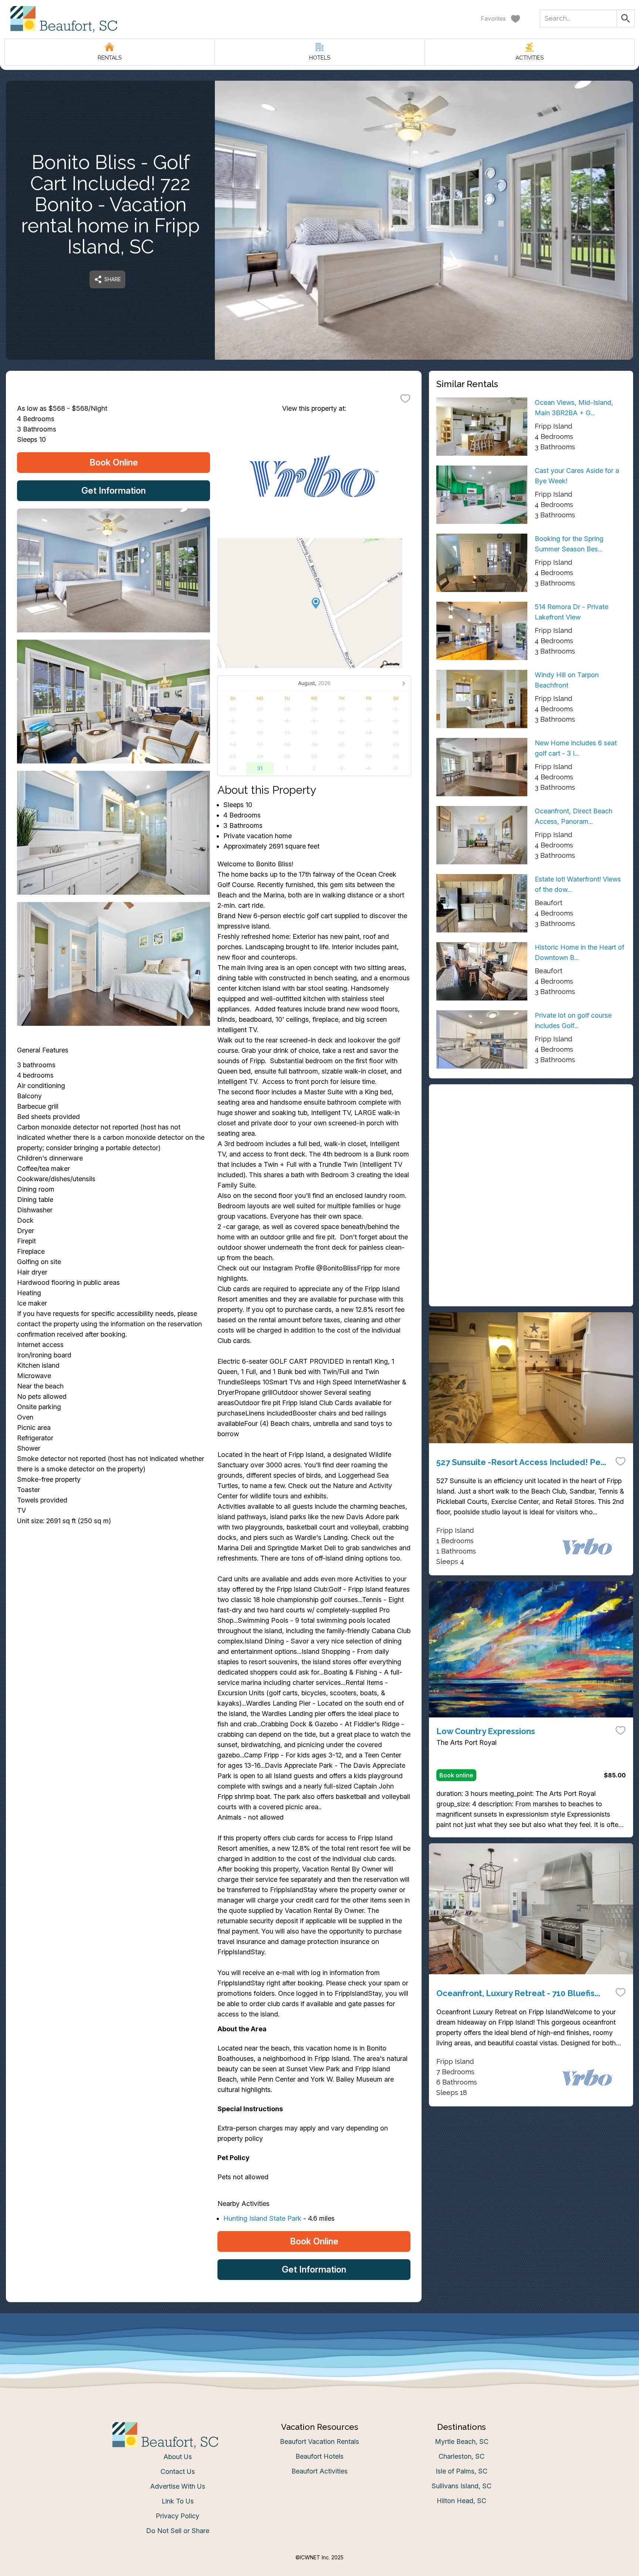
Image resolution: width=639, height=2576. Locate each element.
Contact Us (178, 2471)
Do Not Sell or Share (178, 2531)
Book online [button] (456, 1775)
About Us (178, 2457)
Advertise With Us (178, 2486)
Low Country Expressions (486, 1731)
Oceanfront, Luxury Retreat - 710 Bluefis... (518, 1993)
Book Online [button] (114, 462)
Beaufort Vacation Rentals (319, 2441)
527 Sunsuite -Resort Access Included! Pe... (521, 1462)
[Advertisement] (531, 1143)
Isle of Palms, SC (461, 2471)
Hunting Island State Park (262, 2218)
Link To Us (178, 2501)
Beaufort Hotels (319, 2456)
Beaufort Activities (319, 2471)
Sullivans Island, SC (461, 2486)
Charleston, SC (461, 2456)
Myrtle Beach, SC (462, 2441)
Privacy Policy (177, 2516)
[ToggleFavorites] (405, 398)
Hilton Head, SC (461, 2501)
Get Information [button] (114, 491)
